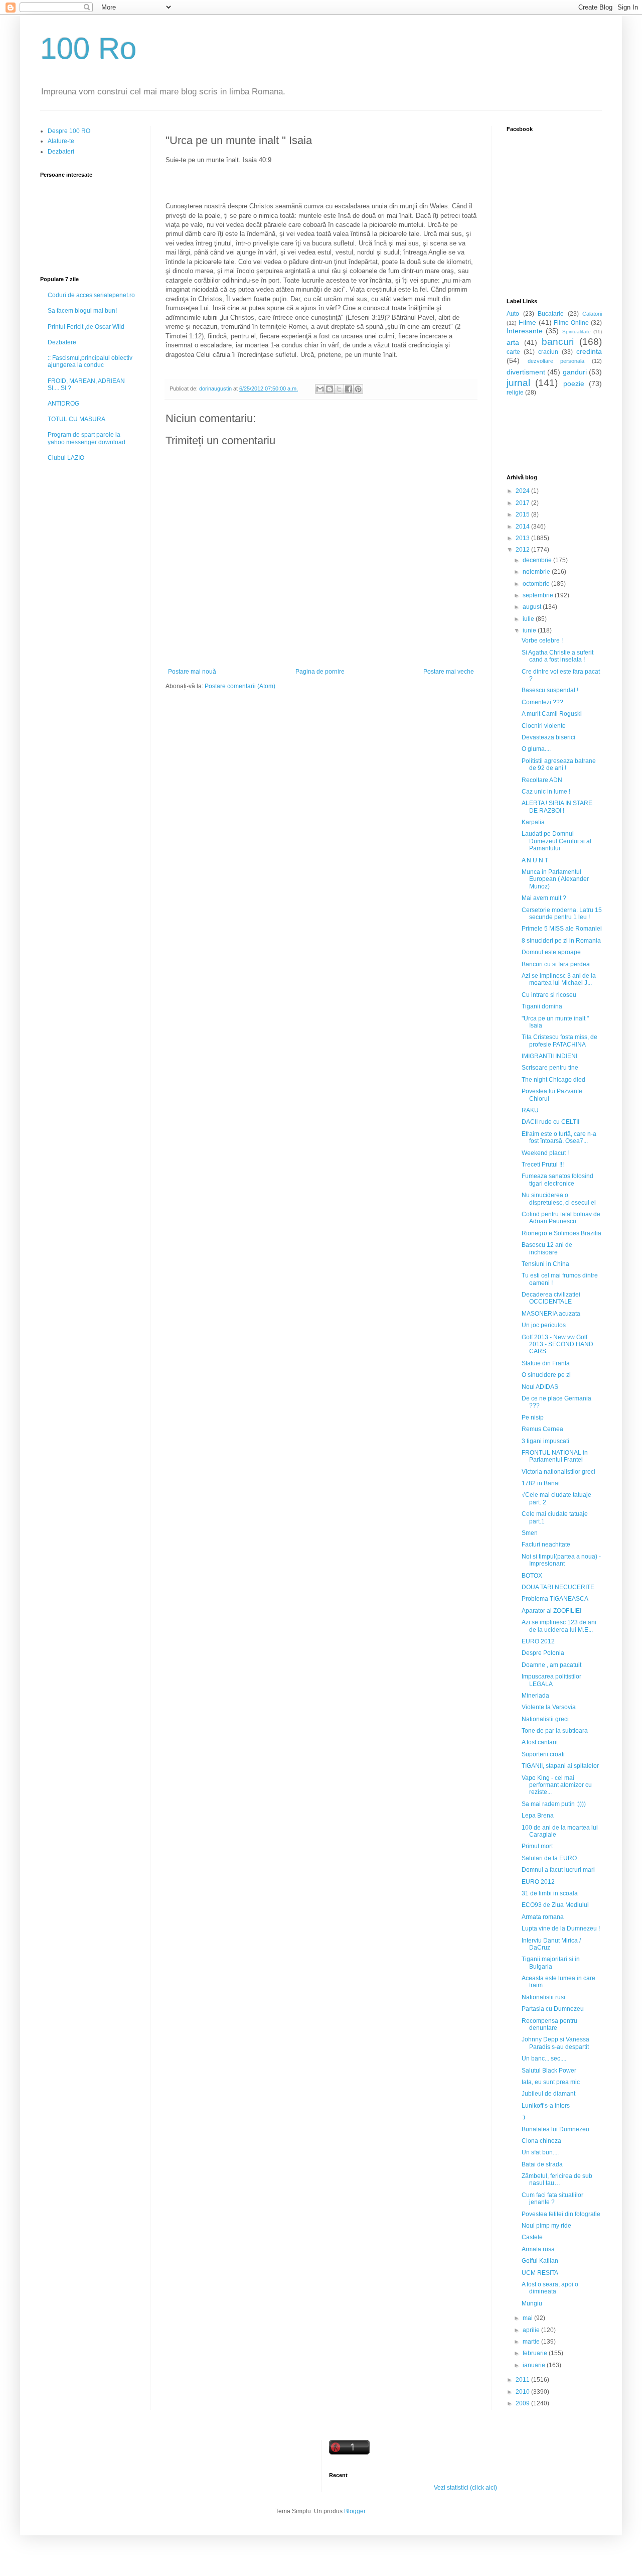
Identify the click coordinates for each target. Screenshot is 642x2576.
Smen (530, 1533)
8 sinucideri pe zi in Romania (561, 941)
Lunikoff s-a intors (546, 2106)
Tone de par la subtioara (555, 1731)
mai (528, 2318)
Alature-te (61, 141)
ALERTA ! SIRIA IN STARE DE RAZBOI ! (557, 807)
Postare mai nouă (192, 672)
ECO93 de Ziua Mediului (555, 1905)
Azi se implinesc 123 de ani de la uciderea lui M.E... (559, 1626)
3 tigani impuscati (545, 1441)
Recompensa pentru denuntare (549, 2024)
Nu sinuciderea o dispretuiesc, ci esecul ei (559, 1199)
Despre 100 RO (69, 131)
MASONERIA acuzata (551, 1314)
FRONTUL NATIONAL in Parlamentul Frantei (555, 1456)
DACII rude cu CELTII (550, 1122)
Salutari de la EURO (549, 1858)
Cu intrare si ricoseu (549, 995)
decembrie (538, 560)
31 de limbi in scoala (550, 1893)
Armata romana (543, 1917)
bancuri (558, 342)
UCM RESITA (540, 2273)
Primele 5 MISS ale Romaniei (562, 929)
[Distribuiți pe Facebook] (349, 389)
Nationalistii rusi (543, 1997)
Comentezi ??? (542, 702)
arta (513, 342)
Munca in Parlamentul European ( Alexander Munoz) (555, 879)
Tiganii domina (542, 1006)
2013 (523, 538)
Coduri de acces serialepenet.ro (91, 295)
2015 (523, 514)
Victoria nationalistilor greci (558, 1472)
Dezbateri (61, 152)
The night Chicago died (553, 1080)
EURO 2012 (538, 1641)
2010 (523, 2392)
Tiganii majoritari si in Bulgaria (551, 1963)
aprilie (532, 2330)
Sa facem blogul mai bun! (82, 311)
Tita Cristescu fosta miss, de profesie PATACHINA (559, 1041)
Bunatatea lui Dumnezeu (555, 2129)
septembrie (539, 595)
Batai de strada (542, 2164)
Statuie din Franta (546, 1363)
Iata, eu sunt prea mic (551, 2082)
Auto (513, 314)
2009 (523, 2403)
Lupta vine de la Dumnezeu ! (561, 1928)
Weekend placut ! (545, 1153)
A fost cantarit (540, 1742)
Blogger (355, 2511)
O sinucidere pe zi (546, 1375)
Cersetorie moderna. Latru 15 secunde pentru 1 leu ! (562, 914)
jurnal (518, 383)
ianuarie (535, 2365)
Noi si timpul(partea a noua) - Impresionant (561, 1560)
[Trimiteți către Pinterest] (358, 389)
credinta (589, 351)
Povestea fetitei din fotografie (561, 2214)
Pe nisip (533, 1418)
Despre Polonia (543, 1653)
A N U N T (535, 860)
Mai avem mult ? (544, 898)
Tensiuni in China (545, 1264)
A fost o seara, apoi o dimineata (550, 2288)
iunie (530, 630)
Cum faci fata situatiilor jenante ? (552, 2199)
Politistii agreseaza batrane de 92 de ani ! (559, 764)
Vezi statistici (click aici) (465, 2488)
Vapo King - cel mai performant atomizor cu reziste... (557, 1785)
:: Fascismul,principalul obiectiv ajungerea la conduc (90, 361)
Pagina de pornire (320, 672)
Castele (532, 2237)
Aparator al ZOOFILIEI (551, 1611)
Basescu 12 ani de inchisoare (547, 1248)
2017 (523, 503)
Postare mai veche (449, 672)
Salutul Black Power (549, 2071)
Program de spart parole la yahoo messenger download (87, 438)
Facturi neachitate (546, 1544)
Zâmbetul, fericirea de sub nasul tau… (557, 2179)
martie (532, 2342)
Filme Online (571, 323)
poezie (574, 383)
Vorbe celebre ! (542, 640)
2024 (523, 491)
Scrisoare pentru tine (550, 1068)
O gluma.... (536, 749)
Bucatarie (551, 314)
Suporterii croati (543, 1754)
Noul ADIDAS (540, 1387)
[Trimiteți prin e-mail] (320, 389)
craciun (548, 352)
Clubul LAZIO (66, 458)
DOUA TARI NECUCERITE (558, 1587)
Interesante (525, 331)
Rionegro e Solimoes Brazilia (561, 1233)
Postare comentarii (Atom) (240, 686)
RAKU (530, 1110)
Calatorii (592, 314)
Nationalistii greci (545, 1719)
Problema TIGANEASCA (555, 1599)
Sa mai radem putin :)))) (554, 1804)
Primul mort (537, 1846)
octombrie (537, 584)
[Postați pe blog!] (330, 389)
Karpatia (533, 822)
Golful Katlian (540, 2261)
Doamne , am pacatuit (551, 1665)
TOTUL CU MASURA (76, 419)
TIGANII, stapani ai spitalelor (560, 1766)
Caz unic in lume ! (546, 792)
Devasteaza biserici (548, 737)
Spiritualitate (577, 332)
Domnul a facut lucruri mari (558, 1870)
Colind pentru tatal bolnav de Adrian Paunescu (561, 1218)
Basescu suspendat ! (550, 690)
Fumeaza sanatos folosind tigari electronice (557, 1180)
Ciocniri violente (544, 726)
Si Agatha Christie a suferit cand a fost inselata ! (557, 656)
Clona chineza (541, 2141)
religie (515, 393)
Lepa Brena (538, 1816)
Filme (527, 322)
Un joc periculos (544, 1325)
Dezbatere (62, 342)
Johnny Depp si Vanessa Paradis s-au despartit (555, 2043)
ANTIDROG (63, 404)
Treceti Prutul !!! (543, 1165)
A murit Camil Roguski (552, 714)
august (533, 607)
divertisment (526, 372)
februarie (536, 2353)
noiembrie (537, 572)
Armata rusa (538, 2249)
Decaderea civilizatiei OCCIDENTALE (551, 1298)
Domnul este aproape (551, 952)
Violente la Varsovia (549, 1707)
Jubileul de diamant (548, 2094)
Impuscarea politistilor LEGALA (551, 1680)
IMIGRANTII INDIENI (549, 1056)
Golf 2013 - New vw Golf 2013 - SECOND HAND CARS (557, 1344)
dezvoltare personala (556, 361)
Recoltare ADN (542, 780)
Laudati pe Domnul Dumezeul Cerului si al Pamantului (556, 841)
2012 (523, 550)
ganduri (575, 372)
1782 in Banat (541, 1483)
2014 (523, 527)
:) (523, 2117)
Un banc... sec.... (544, 2058)
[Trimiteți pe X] (339, 389)
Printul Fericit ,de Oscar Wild (86, 327)
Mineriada (535, 1696)
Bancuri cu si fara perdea (556, 964)
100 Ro (88, 48)
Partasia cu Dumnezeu (553, 2009)
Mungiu (532, 2303)
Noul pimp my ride (546, 2226)
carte (513, 352)
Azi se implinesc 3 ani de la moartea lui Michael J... (559, 979)
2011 (523, 2380)
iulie (529, 619)
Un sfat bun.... (540, 2152)
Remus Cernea (542, 1429)
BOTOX (532, 1576)
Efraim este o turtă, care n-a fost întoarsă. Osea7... (559, 1137)
